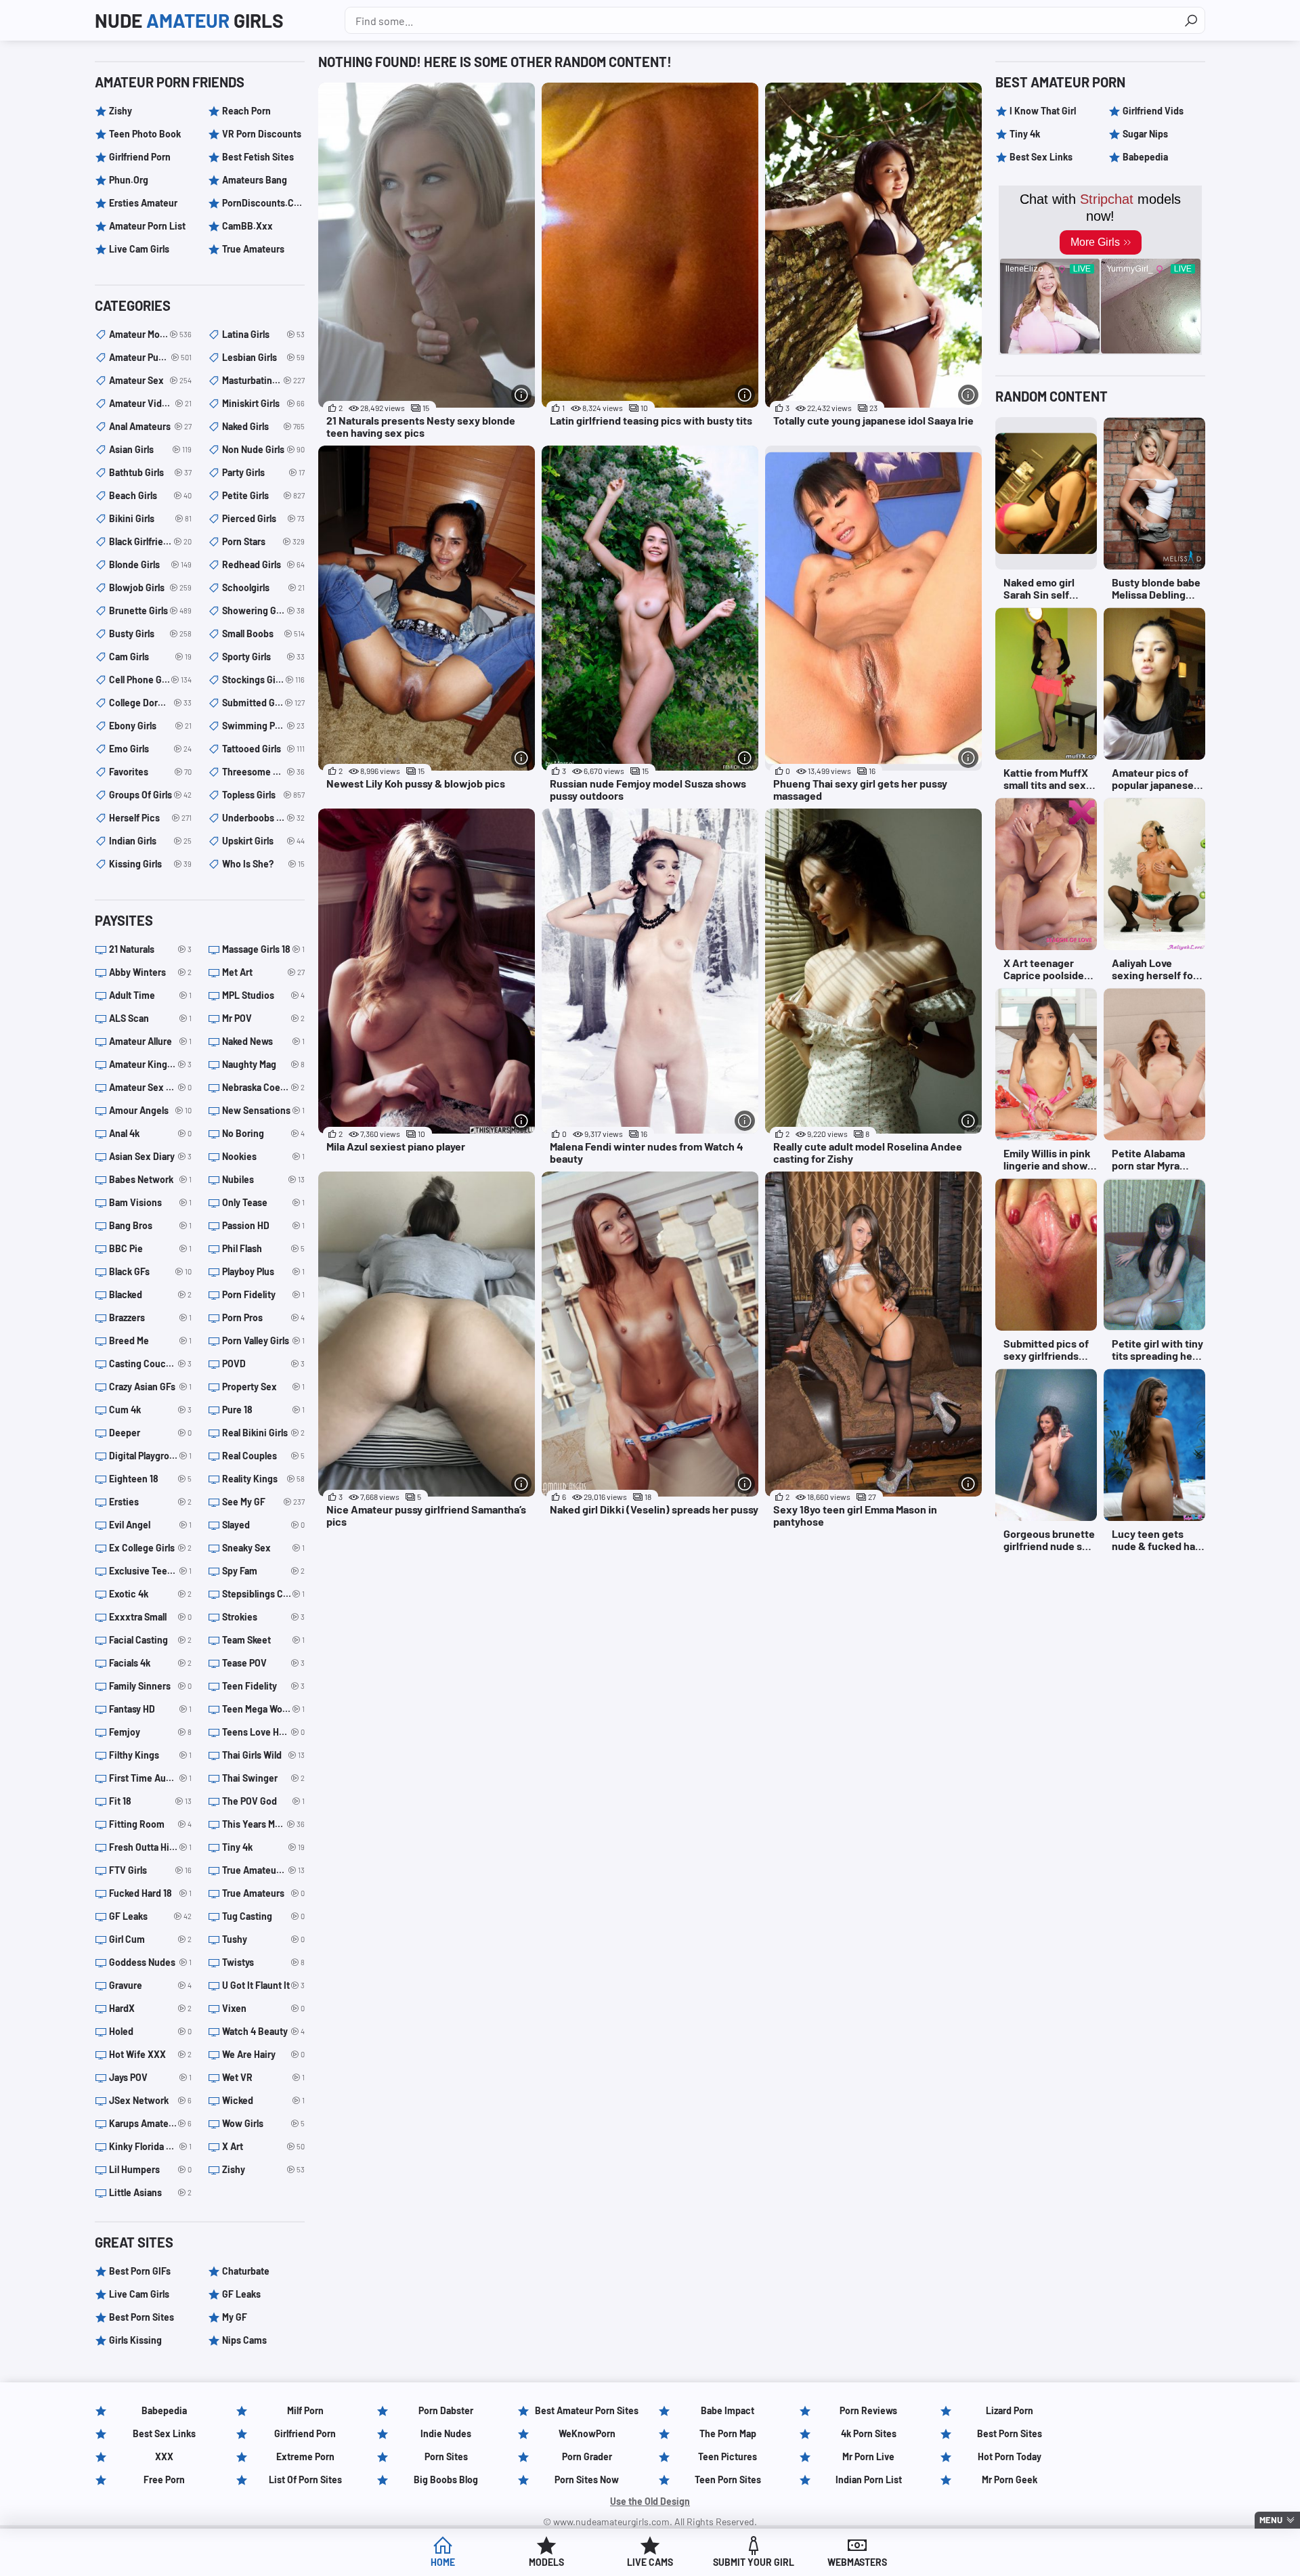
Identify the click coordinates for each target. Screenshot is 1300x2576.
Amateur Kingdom (150, 1064)
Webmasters (857, 2562)
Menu (1271, 2520)
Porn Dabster (446, 2410)
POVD (263, 1364)
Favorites (150, 772)
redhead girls (263, 564)
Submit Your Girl (754, 2562)
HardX (150, 2008)
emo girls (150, 749)
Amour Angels (150, 1110)
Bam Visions (150, 1202)
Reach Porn (246, 111)
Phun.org (129, 180)
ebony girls (150, 726)
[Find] (1191, 20)
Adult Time (150, 995)
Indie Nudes (446, 2433)
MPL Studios (263, 995)
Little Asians (150, 2192)
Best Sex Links (1041, 157)
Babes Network (150, 1179)
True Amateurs (253, 249)
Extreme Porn (305, 2456)
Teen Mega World (263, 1709)
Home (443, 2562)
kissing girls (150, 864)
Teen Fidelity (263, 1686)
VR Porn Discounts (262, 134)
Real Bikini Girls (263, 1433)
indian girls (150, 841)
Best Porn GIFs (140, 2271)
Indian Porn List (869, 2480)
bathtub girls (150, 472)
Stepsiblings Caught (263, 1594)
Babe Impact (728, 2410)
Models (546, 2562)
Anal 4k (150, 1133)
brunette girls (150, 610)
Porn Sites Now (587, 2480)
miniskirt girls (263, 403)
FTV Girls (150, 1870)
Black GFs (150, 1271)
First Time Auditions (150, 1778)
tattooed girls (263, 749)
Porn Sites (446, 2456)
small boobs (263, 634)
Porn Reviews (868, 2410)
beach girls (150, 495)
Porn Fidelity (263, 1294)
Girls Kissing (135, 2340)
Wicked (263, 2100)
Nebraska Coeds (263, 1087)
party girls (263, 472)
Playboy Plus (263, 1271)
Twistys (263, 1962)
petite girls (263, 495)
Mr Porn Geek (1010, 2480)
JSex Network (150, 2100)
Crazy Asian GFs (150, 1387)
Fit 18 (150, 1801)
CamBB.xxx (247, 226)
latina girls (263, 334)
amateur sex (150, 380)
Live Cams (650, 2562)
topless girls (263, 795)
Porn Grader (587, 2456)
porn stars (263, 541)
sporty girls (263, 657)
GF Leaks (150, 1916)
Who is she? (263, 864)
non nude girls (263, 449)
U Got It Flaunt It (263, 1985)
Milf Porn (305, 2410)
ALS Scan (150, 1018)
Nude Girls (189, 20)
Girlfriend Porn (140, 157)
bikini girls (150, 518)
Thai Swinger (263, 1778)
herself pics (150, 818)
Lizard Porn (1010, 2410)
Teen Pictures (728, 2456)
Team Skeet (263, 1640)
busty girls (150, 634)
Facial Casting (150, 1640)
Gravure (150, 1985)
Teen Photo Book (145, 134)
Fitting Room (150, 1824)
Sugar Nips (1145, 134)
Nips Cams (244, 2340)
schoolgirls (263, 587)
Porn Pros (263, 1317)
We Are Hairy (263, 2054)
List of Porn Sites (305, 2480)
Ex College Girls (150, 1548)
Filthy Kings (150, 1755)
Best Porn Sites (142, 2317)
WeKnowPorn (587, 2433)
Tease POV (263, 1663)
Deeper (150, 1433)
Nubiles (263, 1179)
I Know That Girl (1043, 111)
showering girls (263, 610)
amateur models (150, 334)
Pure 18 (263, 1410)
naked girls (263, 426)
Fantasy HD (150, 1709)
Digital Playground (150, 1456)
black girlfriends (150, 541)
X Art (263, 2146)
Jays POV (150, 2077)
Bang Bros (150, 1225)
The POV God (263, 1801)
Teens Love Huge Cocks (263, 1732)
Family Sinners (150, 1686)
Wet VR (263, 2077)
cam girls (150, 657)
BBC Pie (150, 1248)
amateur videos (150, 403)
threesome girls (263, 772)
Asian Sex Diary (150, 1156)
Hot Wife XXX (150, 2054)
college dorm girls (150, 703)
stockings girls (263, 680)
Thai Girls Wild (263, 1755)
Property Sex (263, 1387)
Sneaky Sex (263, 1548)
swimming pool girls (263, 726)
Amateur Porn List (147, 226)
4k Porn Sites (869, 2433)
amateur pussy (150, 357)
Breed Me (150, 1340)
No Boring (263, 1133)
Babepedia (1145, 157)
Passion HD (263, 1225)
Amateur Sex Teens (150, 1087)
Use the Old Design (650, 2501)
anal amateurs (150, 426)
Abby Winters (150, 972)
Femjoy (150, 1732)
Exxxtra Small (150, 1617)
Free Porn (164, 2480)
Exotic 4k (150, 1594)
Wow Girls (263, 2123)
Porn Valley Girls (263, 1340)
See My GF (263, 1502)
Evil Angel (150, 1525)
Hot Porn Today (1010, 2456)
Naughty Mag (263, 1064)
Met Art (263, 972)
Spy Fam (263, 1571)
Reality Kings (263, 1479)
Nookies (263, 1156)
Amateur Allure (150, 1041)
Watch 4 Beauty (263, 2031)
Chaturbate (246, 2271)
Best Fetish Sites (258, 157)
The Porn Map (728, 2433)
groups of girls (150, 795)
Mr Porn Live (868, 2456)
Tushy (263, 1939)
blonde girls (150, 564)
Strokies (263, 1617)
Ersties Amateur (143, 203)
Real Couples (263, 1456)
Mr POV (263, 1018)
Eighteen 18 (150, 1479)
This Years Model (263, 1824)
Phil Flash (263, 1248)
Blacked (150, 1294)
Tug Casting (263, 1916)
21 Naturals (150, 949)
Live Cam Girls (139, 249)
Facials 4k (150, 1663)
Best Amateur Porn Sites (587, 2410)
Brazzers (150, 1317)
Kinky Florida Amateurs (150, 2146)
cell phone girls (150, 680)
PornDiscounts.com (263, 203)
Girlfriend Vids (1153, 111)
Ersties (150, 1502)
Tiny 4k (263, 1847)
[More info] (521, 395)
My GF (235, 2317)
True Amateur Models (263, 1870)
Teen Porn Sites (728, 2480)
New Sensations (263, 1110)
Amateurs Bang (255, 180)
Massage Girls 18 (263, 949)
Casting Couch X (150, 1364)
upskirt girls (263, 841)
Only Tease (263, 1202)
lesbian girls (263, 357)
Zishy (121, 111)
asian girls (150, 449)
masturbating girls (263, 380)
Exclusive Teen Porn (150, 1571)
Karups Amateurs (150, 2123)
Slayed (263, 1525)
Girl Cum (150, 1939)
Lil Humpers (150, 2169)
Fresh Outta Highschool (150, 1847)
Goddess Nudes (150, 1962)
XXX (164, 2456)
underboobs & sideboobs (263, 818)
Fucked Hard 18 (150, 1893)
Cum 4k (150, 1410)
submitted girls (263, 703)
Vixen (263, 2008)
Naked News (263, 1041)
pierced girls (263, 518)
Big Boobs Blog (446, 2480)
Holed (150, 2031)
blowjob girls (150, 587)
